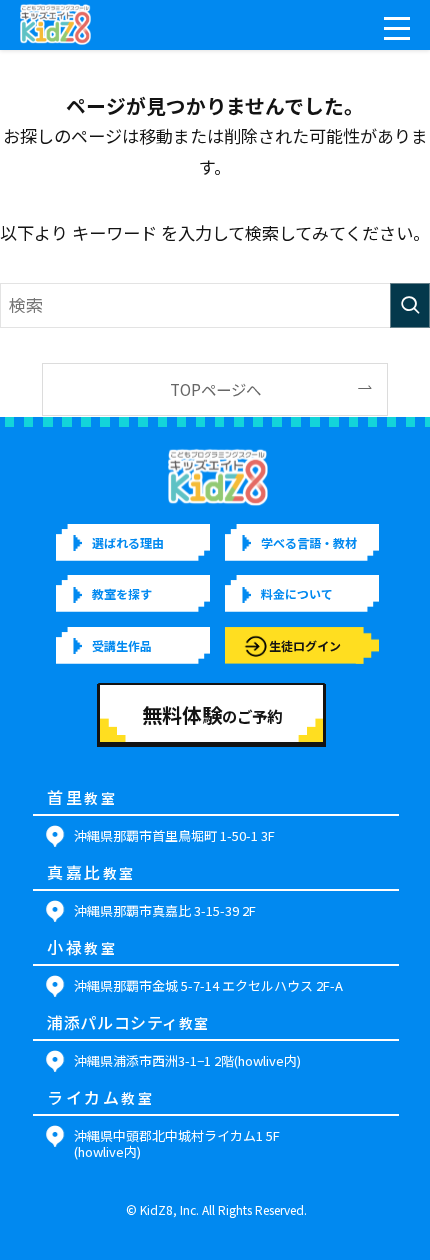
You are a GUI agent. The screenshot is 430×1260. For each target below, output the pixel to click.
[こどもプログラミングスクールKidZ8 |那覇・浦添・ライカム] (55, 25)
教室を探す (122, 593)
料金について (297, 593)
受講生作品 (122, 645)
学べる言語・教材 (309, 542)
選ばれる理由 (128, 542)
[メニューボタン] (397, 29)
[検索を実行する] (410, 305)
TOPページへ (215, 389)
